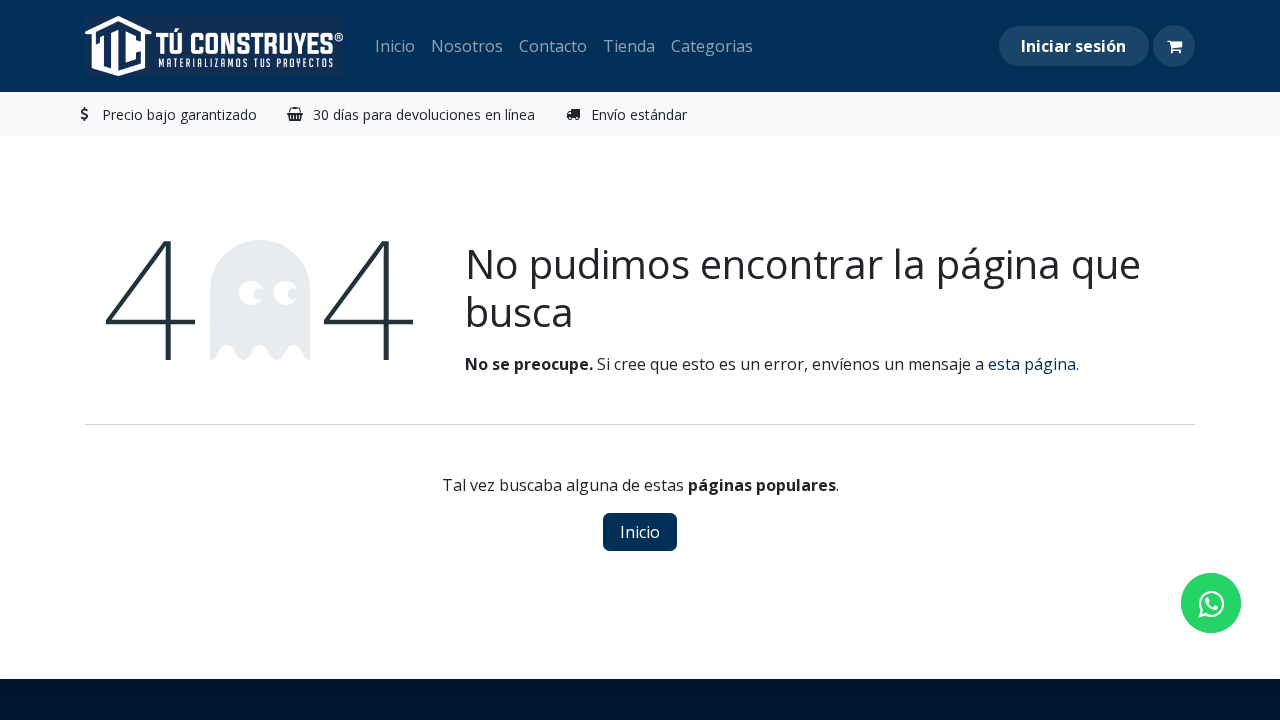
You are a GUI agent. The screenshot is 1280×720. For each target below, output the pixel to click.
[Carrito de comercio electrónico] (1174, 46)
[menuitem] (395, 46)
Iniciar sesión (1073, 46)
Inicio (640, 532)
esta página (1032, 364)
